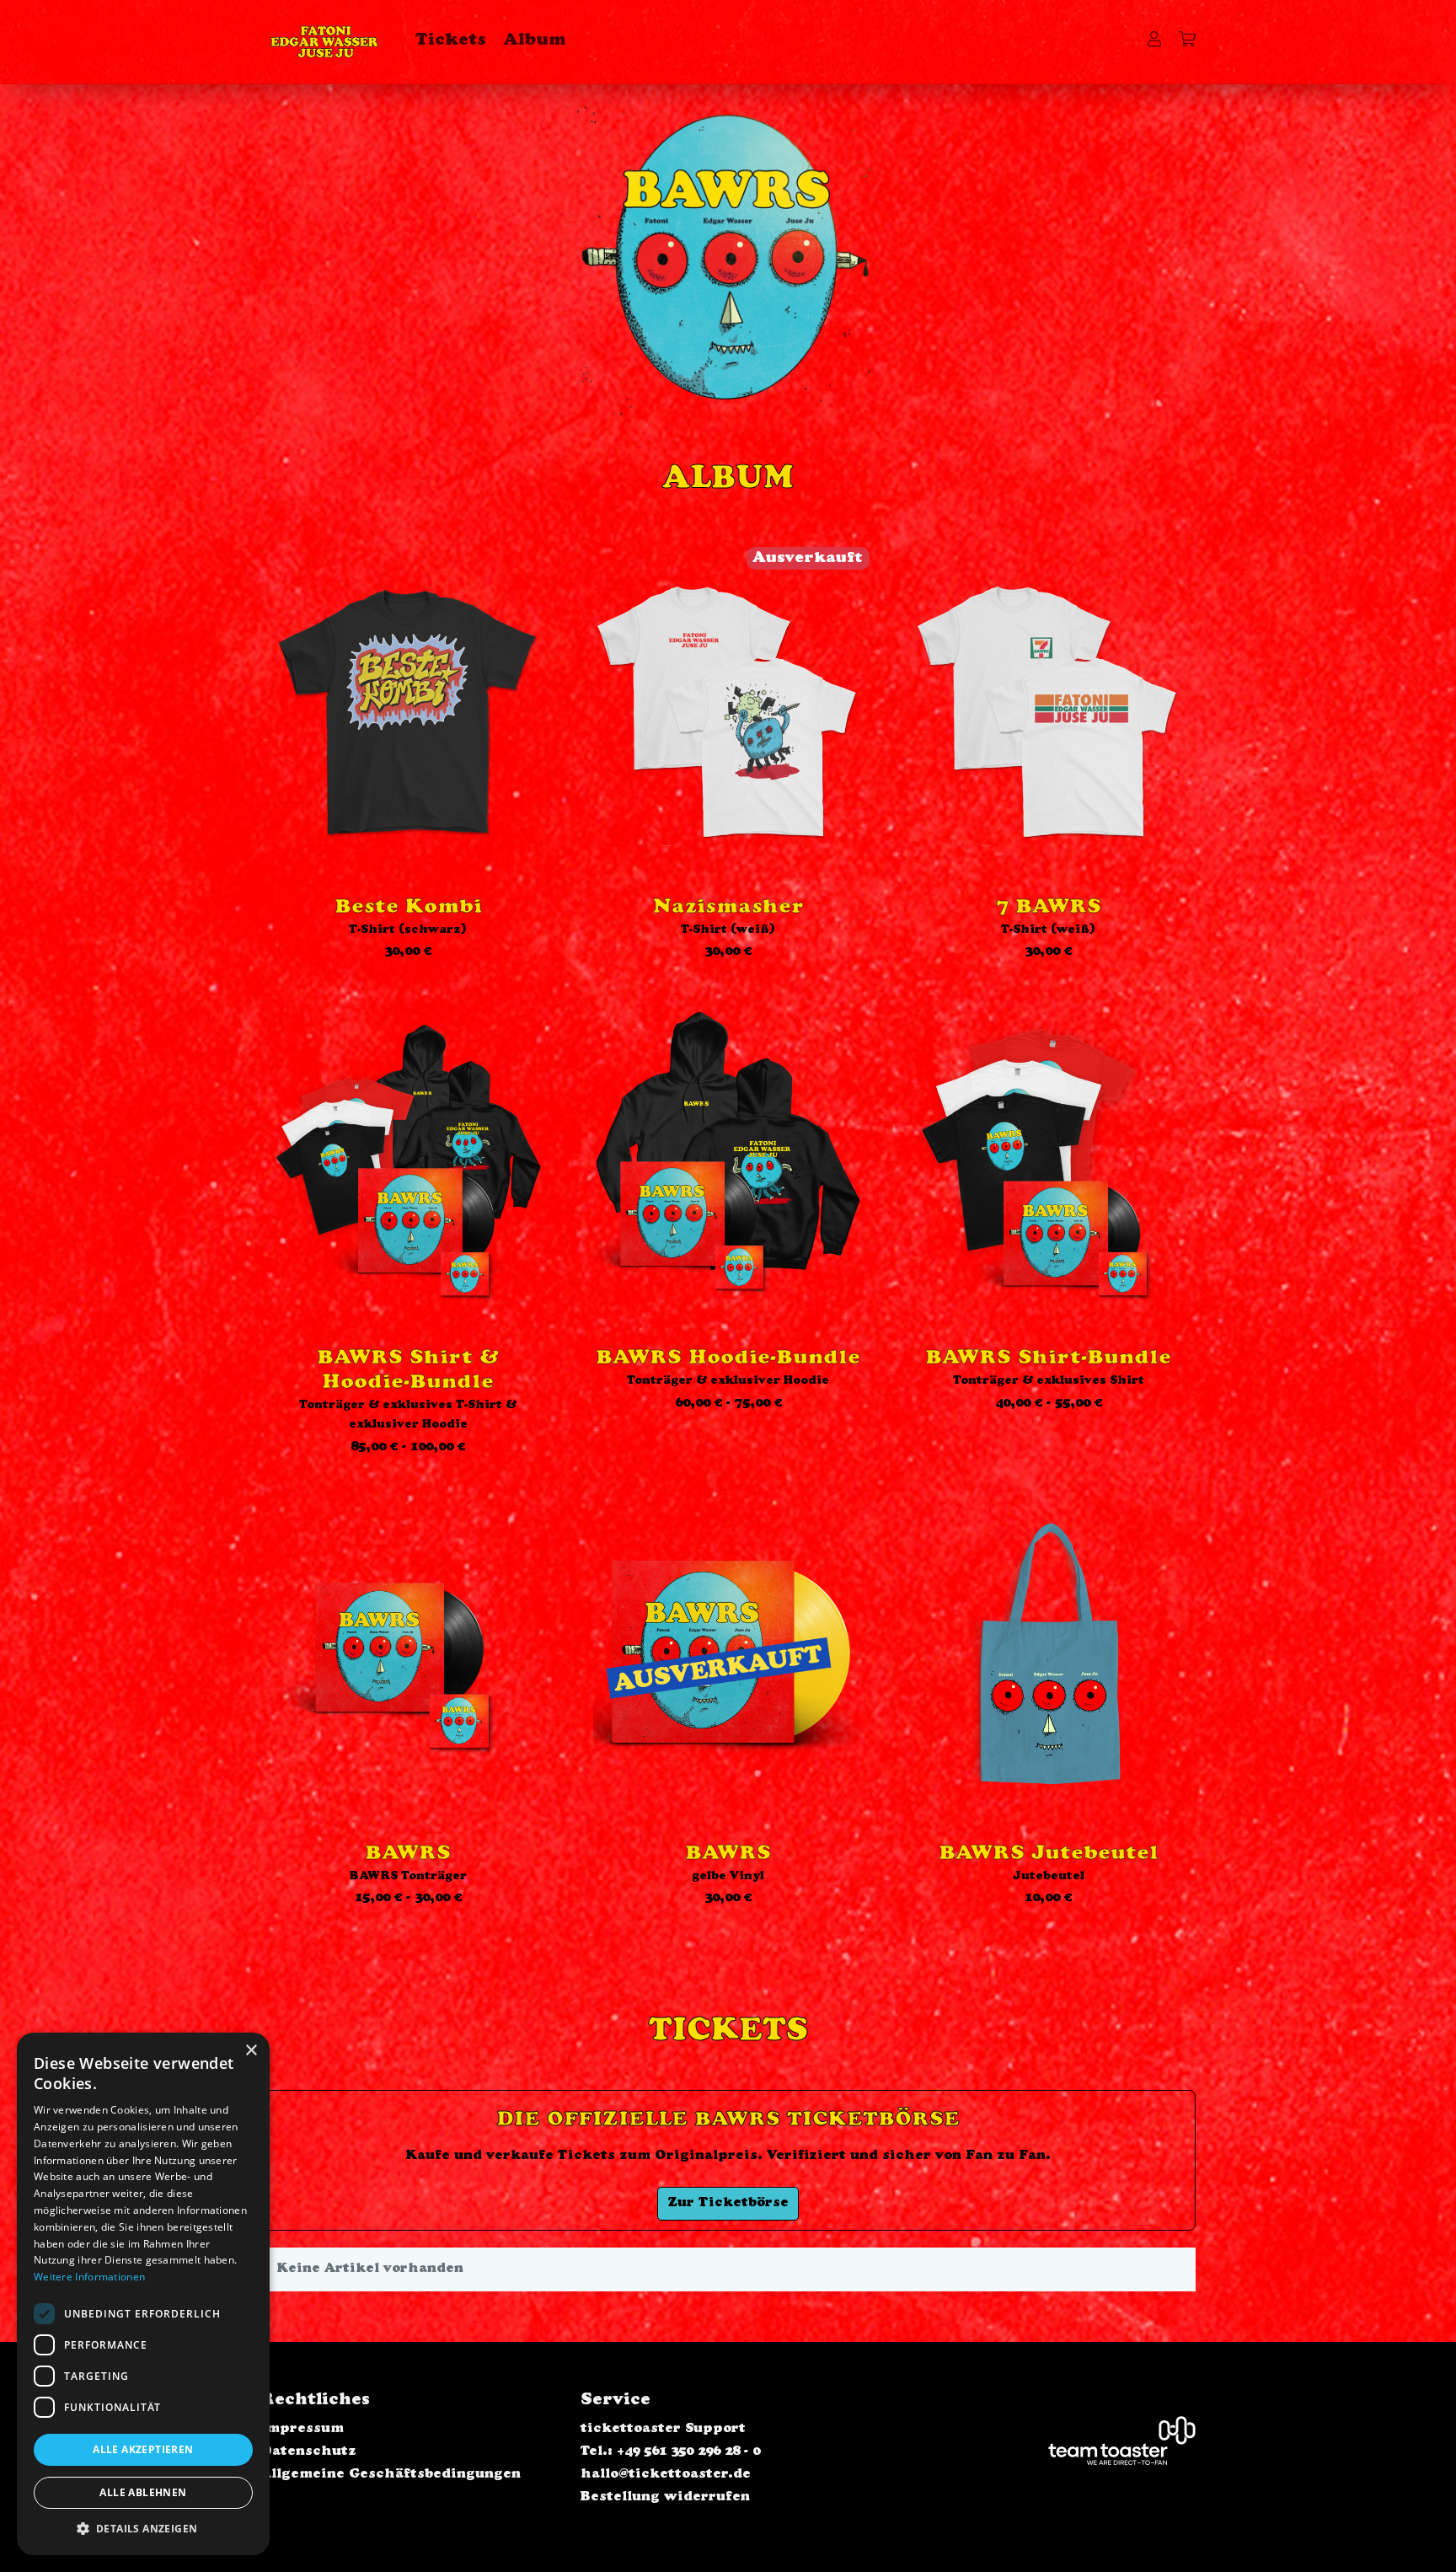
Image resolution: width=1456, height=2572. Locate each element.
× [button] (251, 2051)
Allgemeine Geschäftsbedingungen (391, 2475)
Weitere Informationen (89, 2277)
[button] (143, 2529)
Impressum (302, 2429)
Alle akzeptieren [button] (143, 2449)
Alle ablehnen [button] (143, 2492)
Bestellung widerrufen (665, 2497)
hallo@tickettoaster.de (666, 2475)
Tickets (451, 41)
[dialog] (143, 2294)
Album (535, 41)
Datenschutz (308, 2452)
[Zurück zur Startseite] (324, 42)
